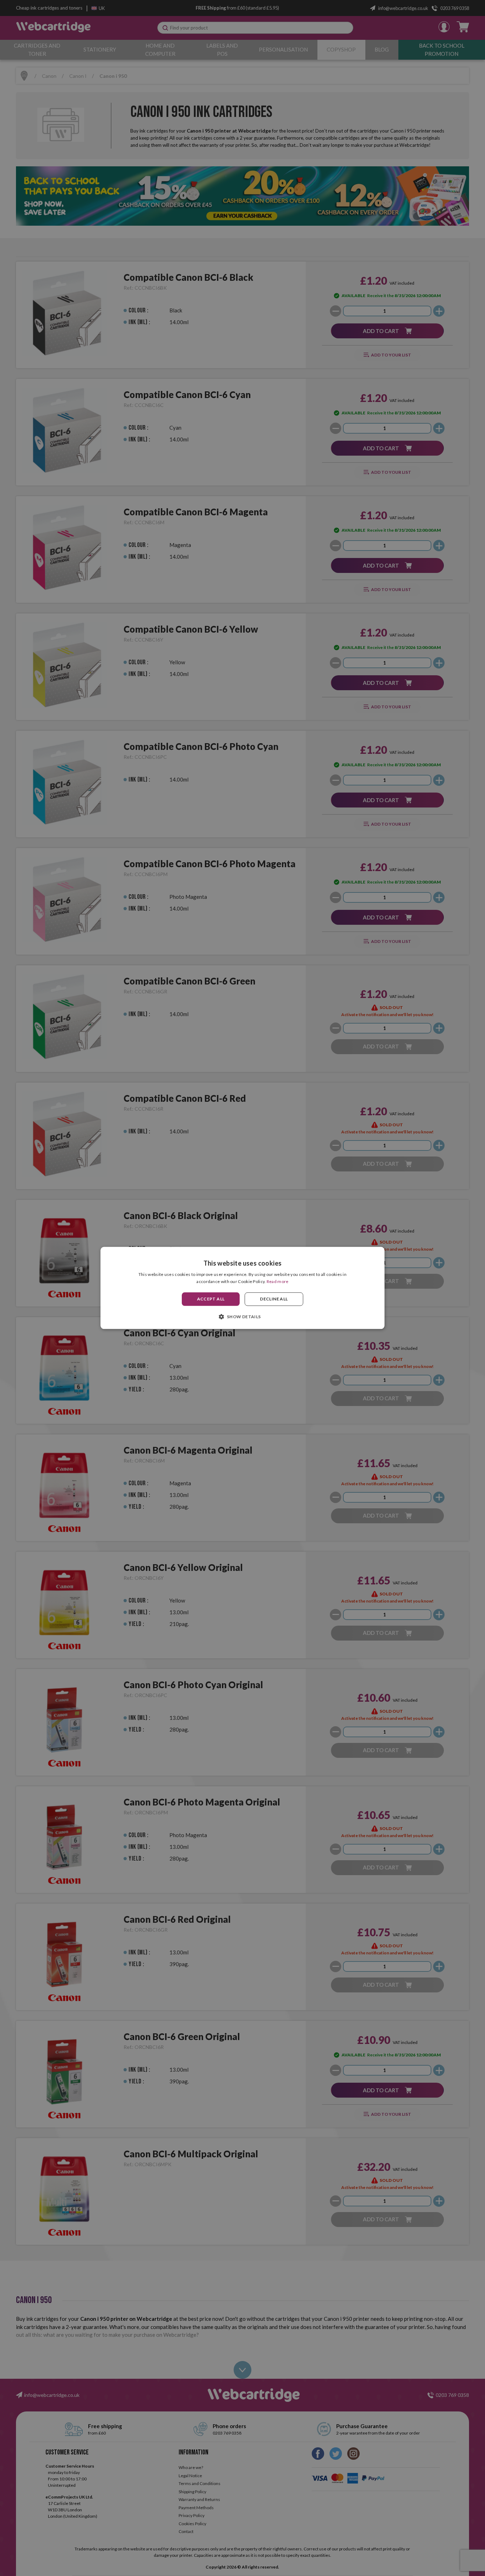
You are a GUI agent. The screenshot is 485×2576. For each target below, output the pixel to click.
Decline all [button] (274, 1299)
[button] (242, 1317)
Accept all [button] (211, 1299)
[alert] (243, 1288)
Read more (278, 1282)
